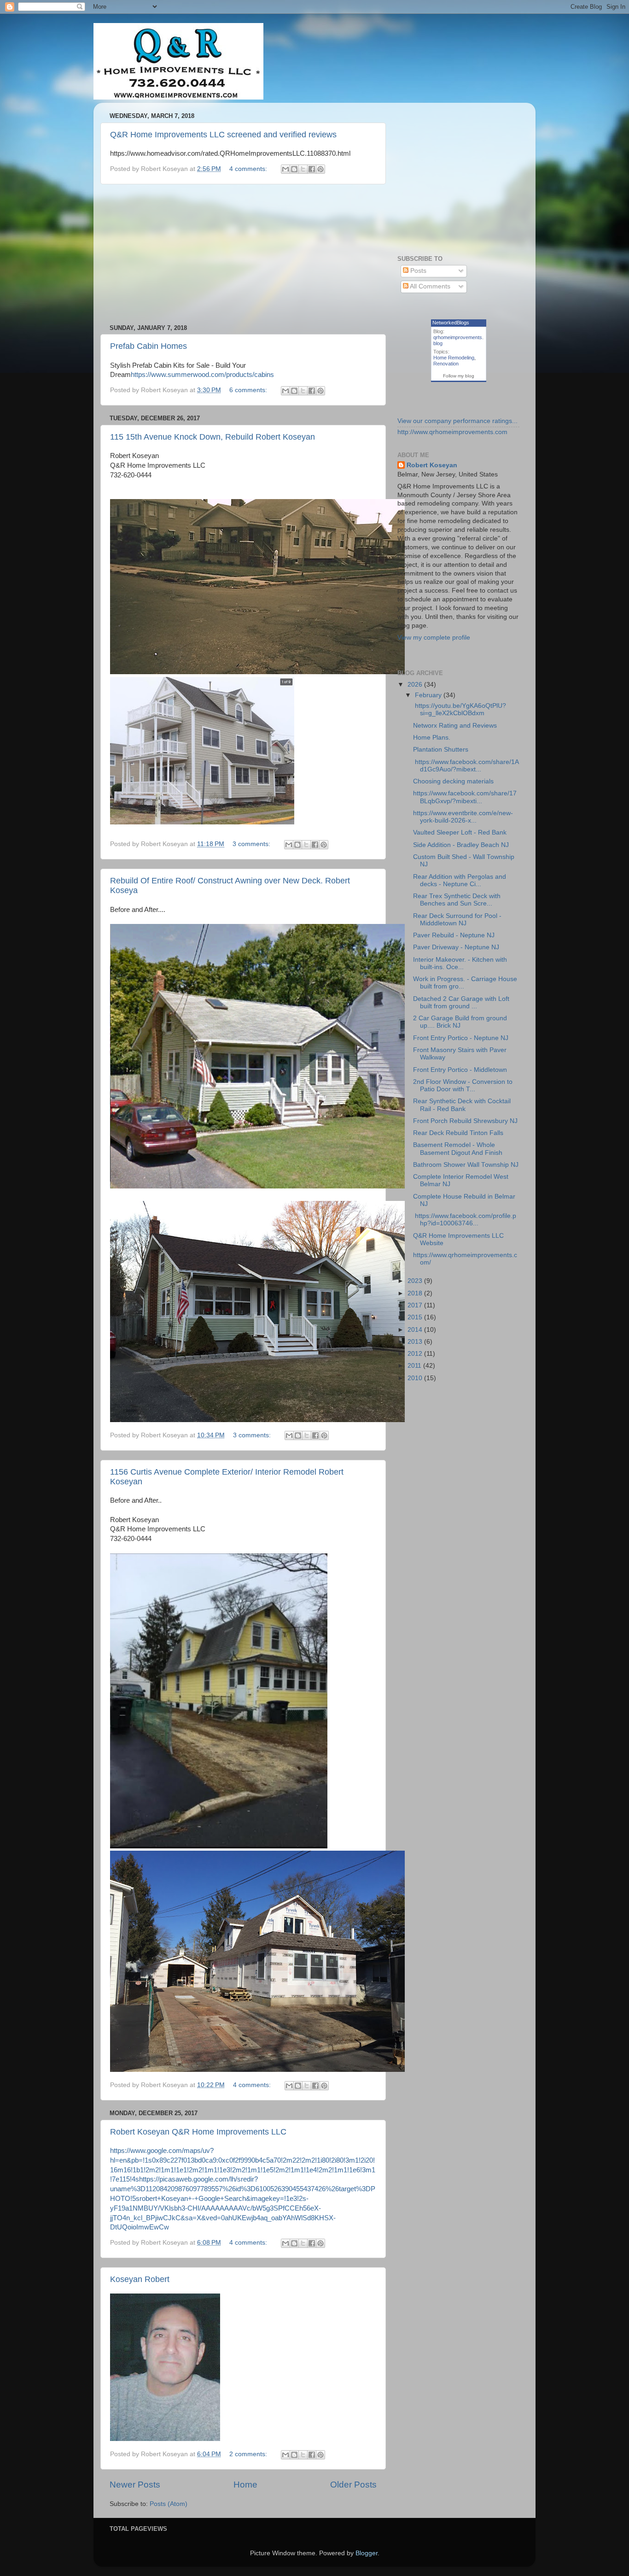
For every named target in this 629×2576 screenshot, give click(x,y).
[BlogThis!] (294, 169)
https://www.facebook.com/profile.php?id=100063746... (465, 1220)
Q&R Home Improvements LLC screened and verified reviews (223, 135)
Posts (417, 271)
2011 (415, 1366)
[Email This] (285, 169)
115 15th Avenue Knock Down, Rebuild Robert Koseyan (213, 437)
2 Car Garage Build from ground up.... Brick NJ (460, 1022)
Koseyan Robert (140, 2279)
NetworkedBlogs (451, 323)
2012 (416, 1354)
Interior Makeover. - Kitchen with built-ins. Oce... (460, 963)
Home (245, 2485)
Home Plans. (432, 738)
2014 (416, 1330)
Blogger (367, 2553)
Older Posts (353, 2485)
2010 (416, 1378)
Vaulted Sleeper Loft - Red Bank (460, 832)
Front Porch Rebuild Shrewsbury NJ (465, 1121)
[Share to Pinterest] (320, 169)
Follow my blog (459, 376)
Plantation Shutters (441, 750)
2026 (416, 685)
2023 (416, 1281)
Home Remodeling (454, 358)
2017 (416, 1305)
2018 (416, 1293)
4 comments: (249, 169)
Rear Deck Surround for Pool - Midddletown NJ (457, 920)
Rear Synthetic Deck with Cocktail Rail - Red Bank (462, 1105)
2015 (416, 1317)
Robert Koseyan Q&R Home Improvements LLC (198, 2132)
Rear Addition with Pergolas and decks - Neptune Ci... (460, 880)
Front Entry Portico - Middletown (460, 1070)
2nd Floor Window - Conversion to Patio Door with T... (463, 1085)
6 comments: (249, 390)
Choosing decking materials (453, 781)
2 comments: (249, 2454)
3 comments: (252, 844)
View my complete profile (434, 638)
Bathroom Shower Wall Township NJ (466, 1165)
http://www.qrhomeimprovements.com (452, 432)
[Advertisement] (243, 254)
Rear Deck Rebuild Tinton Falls (458, 1133)
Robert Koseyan (432, 465)
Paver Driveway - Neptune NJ (456, 947)
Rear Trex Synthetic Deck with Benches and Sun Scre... (457, 900)
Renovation (446, 364)
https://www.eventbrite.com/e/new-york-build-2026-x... (463, 817)
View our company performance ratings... (457, 421)
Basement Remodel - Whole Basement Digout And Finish (458, 1149)
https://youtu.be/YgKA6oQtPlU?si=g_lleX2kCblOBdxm (460, 709)
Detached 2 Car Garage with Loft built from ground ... (461, 1003)
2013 (416, 1342)
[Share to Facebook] (312, 169)
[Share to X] (303, 169)
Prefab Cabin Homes (149, 346)
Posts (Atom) (169, 2504)
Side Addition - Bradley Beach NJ (461, 845)
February (429, 695)
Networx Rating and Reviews (455, 726)
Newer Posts (135, 2485)
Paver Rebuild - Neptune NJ (454, 935)
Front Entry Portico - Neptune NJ (461, 1038)
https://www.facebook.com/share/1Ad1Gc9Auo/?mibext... (466, 766)
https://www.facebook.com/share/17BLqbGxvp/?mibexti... (465, 797)
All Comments (429, 286)
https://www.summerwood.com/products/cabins (202, 375)
